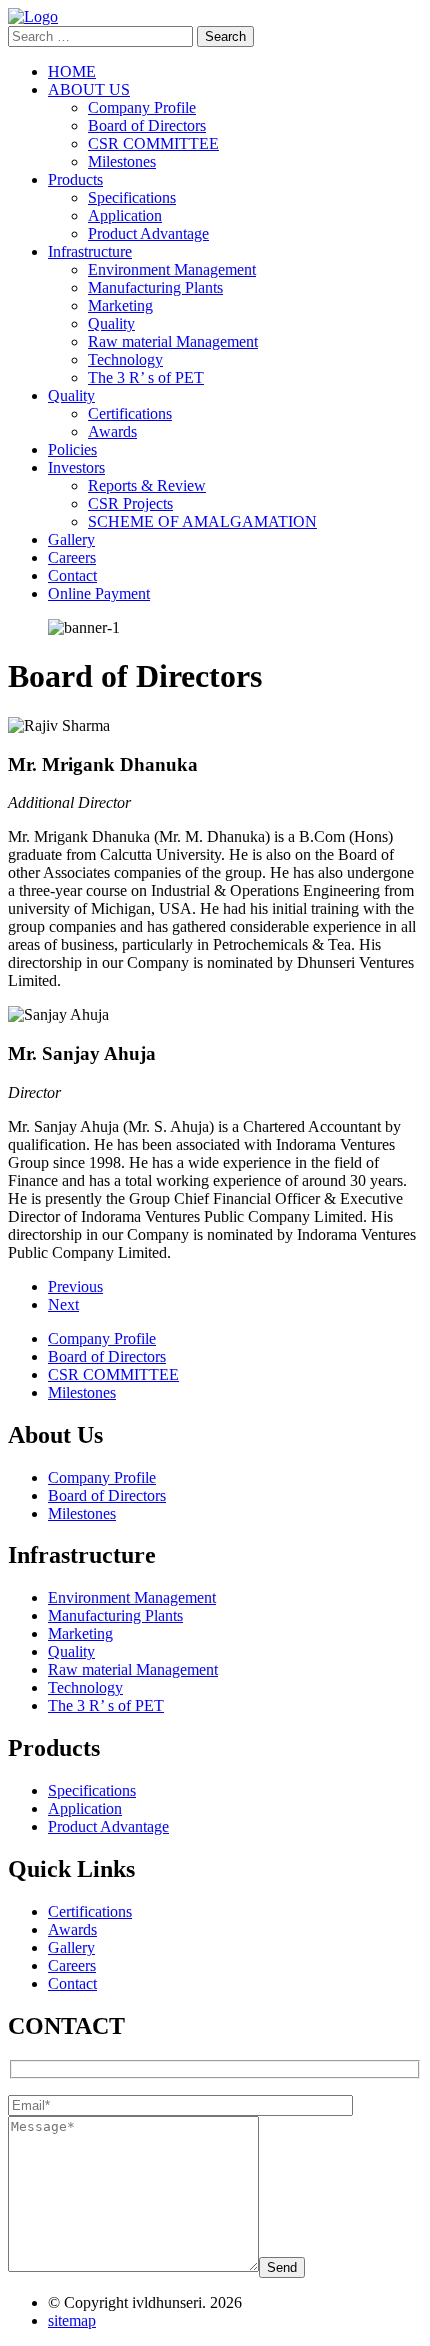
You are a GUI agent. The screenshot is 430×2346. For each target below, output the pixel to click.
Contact (72, 575)
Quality (111, 323)
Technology (125, 359)
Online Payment (99, 593)
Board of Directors (147, 125)
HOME (72, 71)
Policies (72, 449)
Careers (72, 557)
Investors (76, 467)
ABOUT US (89, 89)
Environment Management (172, 269)
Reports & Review (147, 485)
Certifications (130, 413)
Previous (75, 1286)
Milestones (122, 161)
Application (125, 215)
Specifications (132, 197)
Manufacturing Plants (155, 287)
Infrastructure (90, 251)
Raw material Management (173, 341)
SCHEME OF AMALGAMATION (202, 521)
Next (63, 1304)
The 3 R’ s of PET (146, 377)
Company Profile (142, 107)
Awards (112, 431)
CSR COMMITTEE (153, 143)
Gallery (71, 539)
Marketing (120, 305)
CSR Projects (130, 503)
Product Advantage (148, 233)
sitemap (72, 2320)
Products (75, 179)
